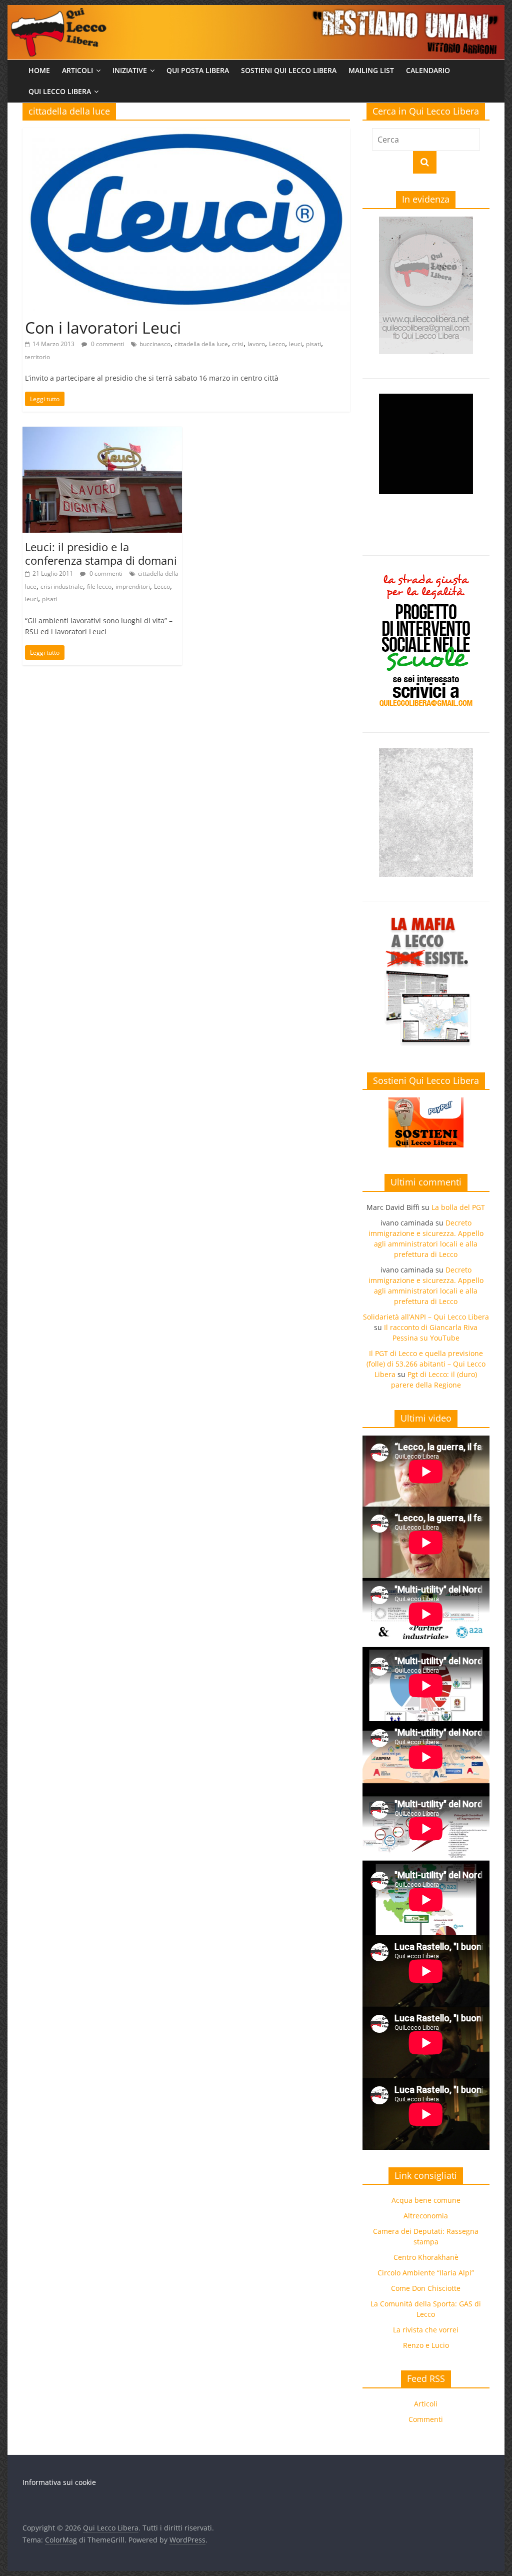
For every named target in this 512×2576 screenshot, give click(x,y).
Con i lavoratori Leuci (103, 327)
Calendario (428, 70)
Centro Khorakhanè (426, 2257)
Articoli (77, 70)
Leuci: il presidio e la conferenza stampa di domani (101, 553)
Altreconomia (426, 2216)
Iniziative (130, 70)
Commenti (426, 2419)
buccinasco (155, 344)
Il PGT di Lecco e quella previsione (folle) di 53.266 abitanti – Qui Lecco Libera (426, 1364)
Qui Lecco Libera (60, 91)
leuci (295, 344)
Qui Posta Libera (198, 70)
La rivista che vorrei (426, 2330)
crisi (238, 344)
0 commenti (107, 344)
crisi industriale (62, 586)
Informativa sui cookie (59, 2482)
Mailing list (371, 70)
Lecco (277, 344)
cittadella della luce (201, 344)
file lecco (99, 586)
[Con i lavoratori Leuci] (186, 134)
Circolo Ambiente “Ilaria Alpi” (426, 2273)
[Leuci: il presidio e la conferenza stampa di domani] (102, 433)
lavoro (256, 344)
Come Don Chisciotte (426, 2288)
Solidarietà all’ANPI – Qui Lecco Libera (426, 1317)
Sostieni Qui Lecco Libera (289, 70)
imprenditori (133, 586)
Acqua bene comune (426, 2200)
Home (39, 70)
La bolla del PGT (458, 1207)
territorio (37, 357)
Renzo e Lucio (426, 2345)
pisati (313, 344)
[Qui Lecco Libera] (256, 11)
